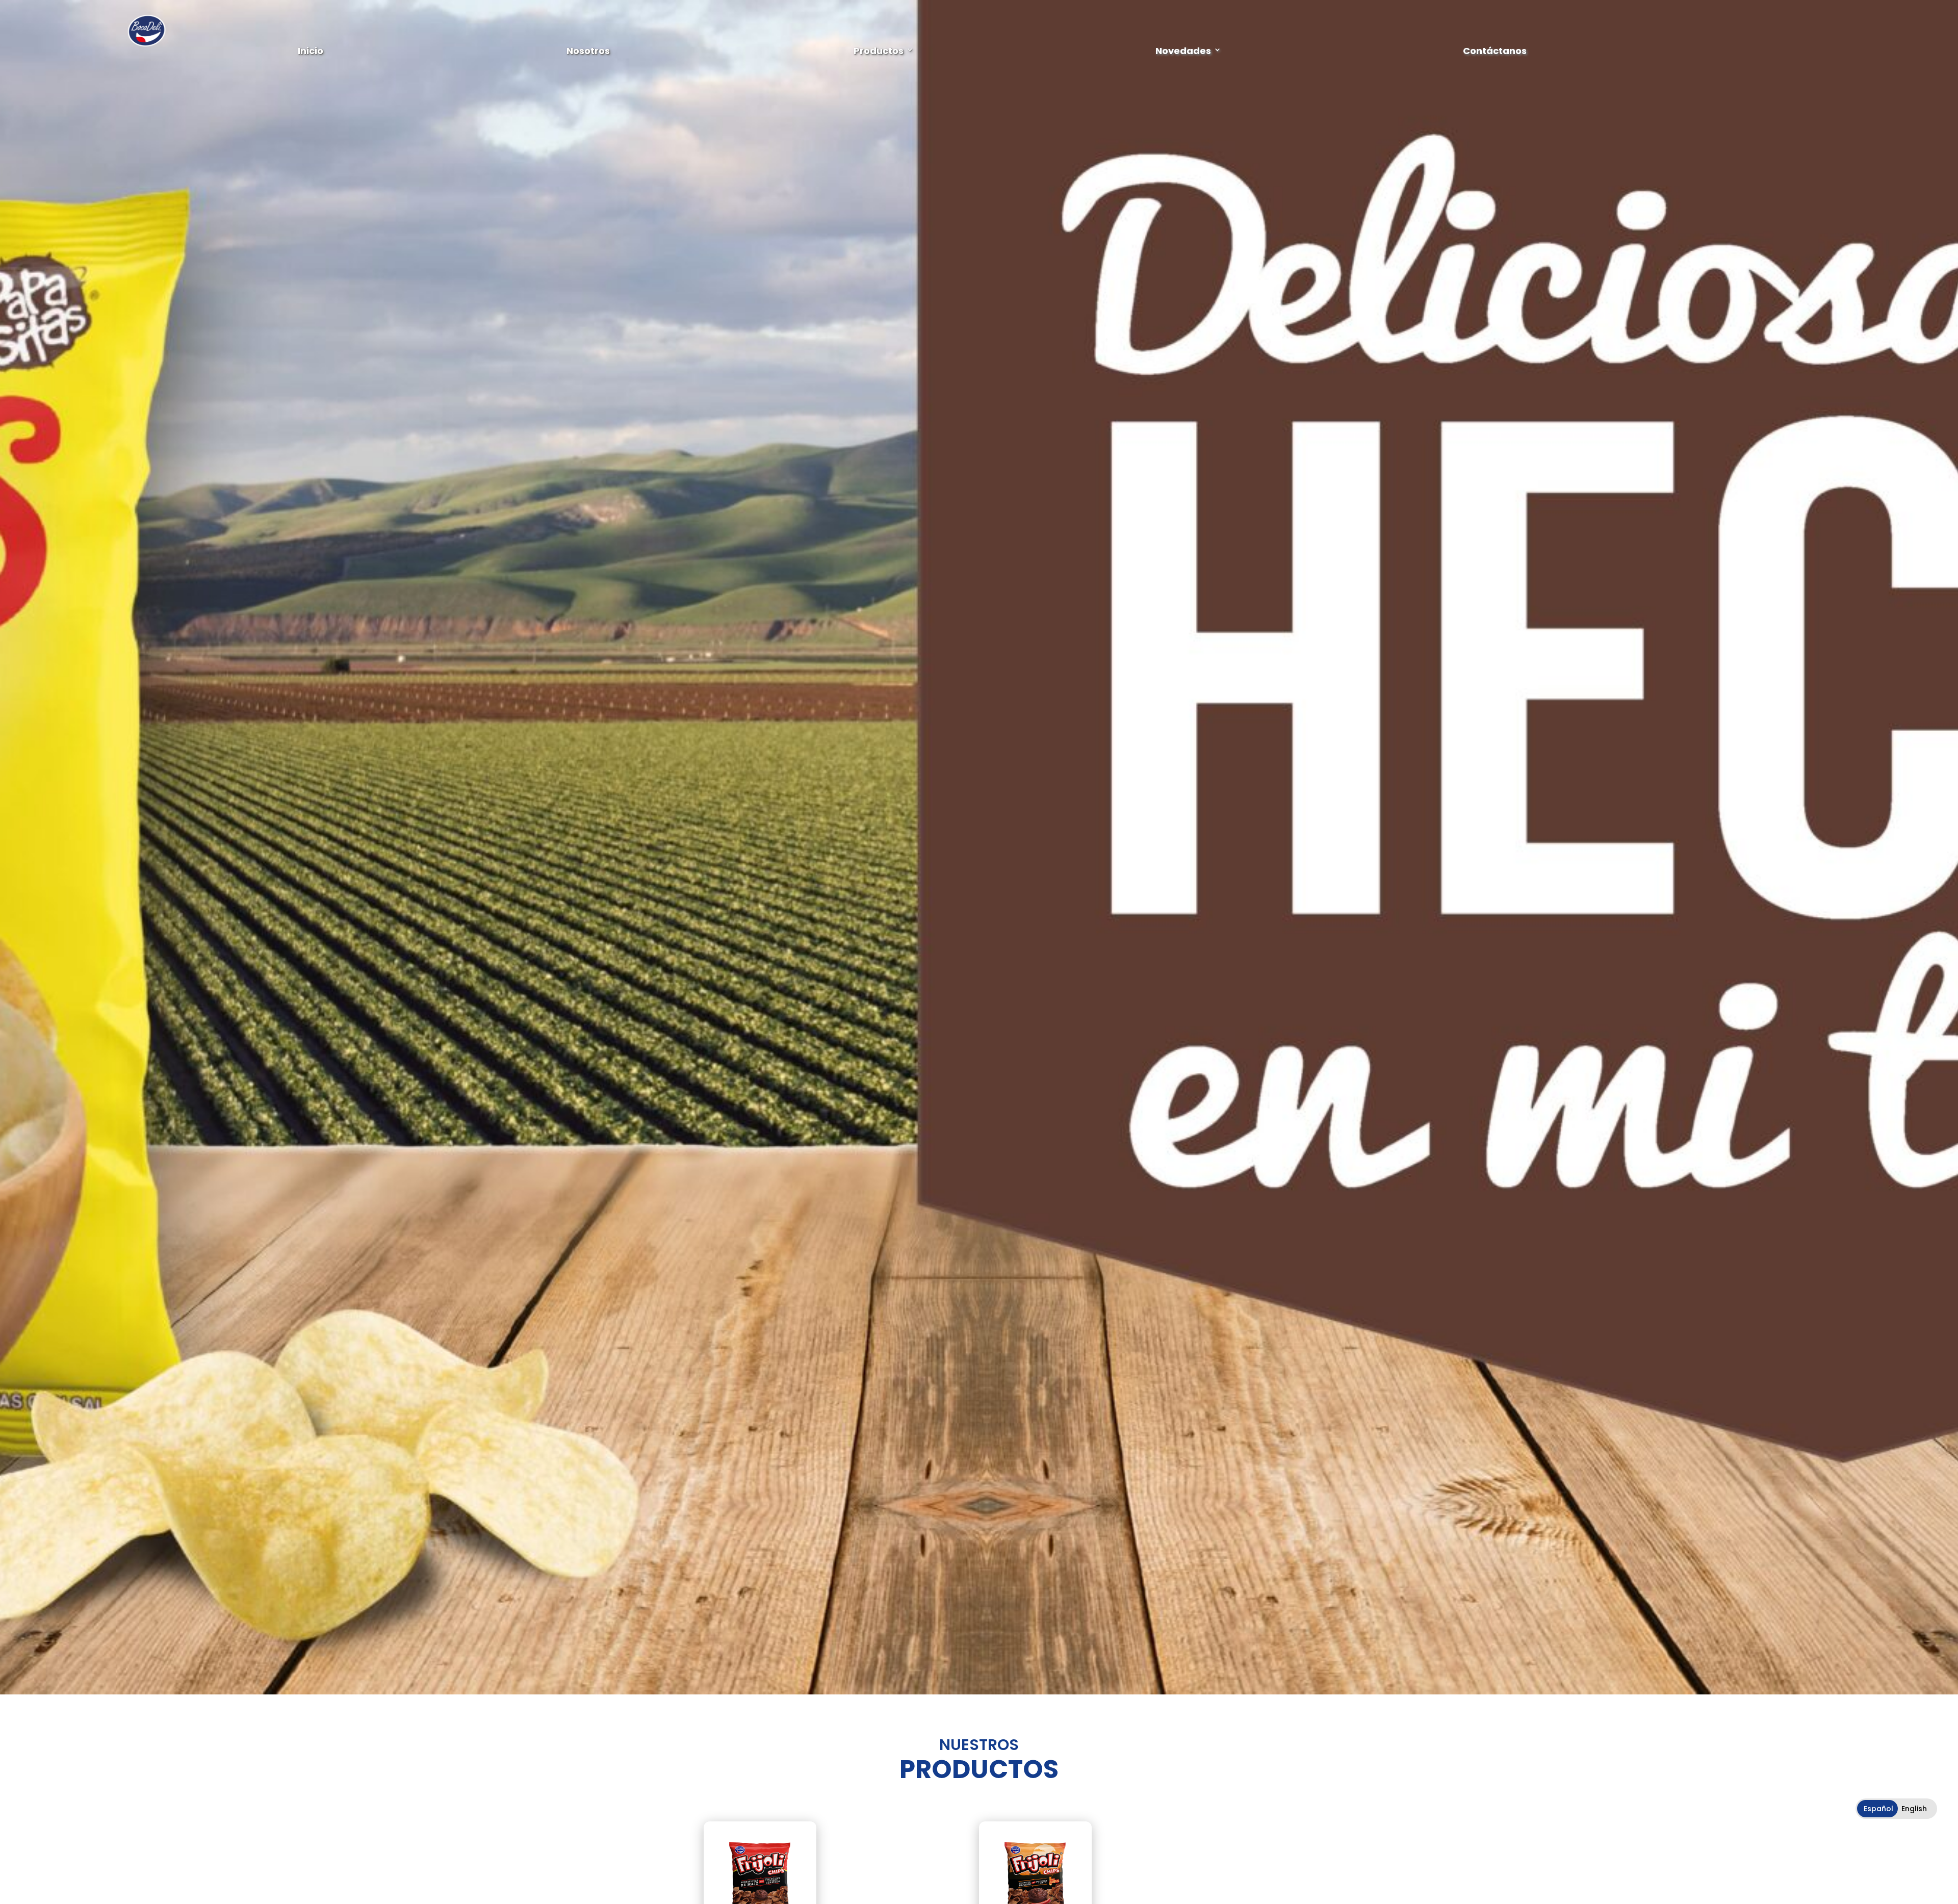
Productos (879, 50)
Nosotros (588, 50)
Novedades (1183, 50)
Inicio (311, 50)
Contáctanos (1495, 50)
